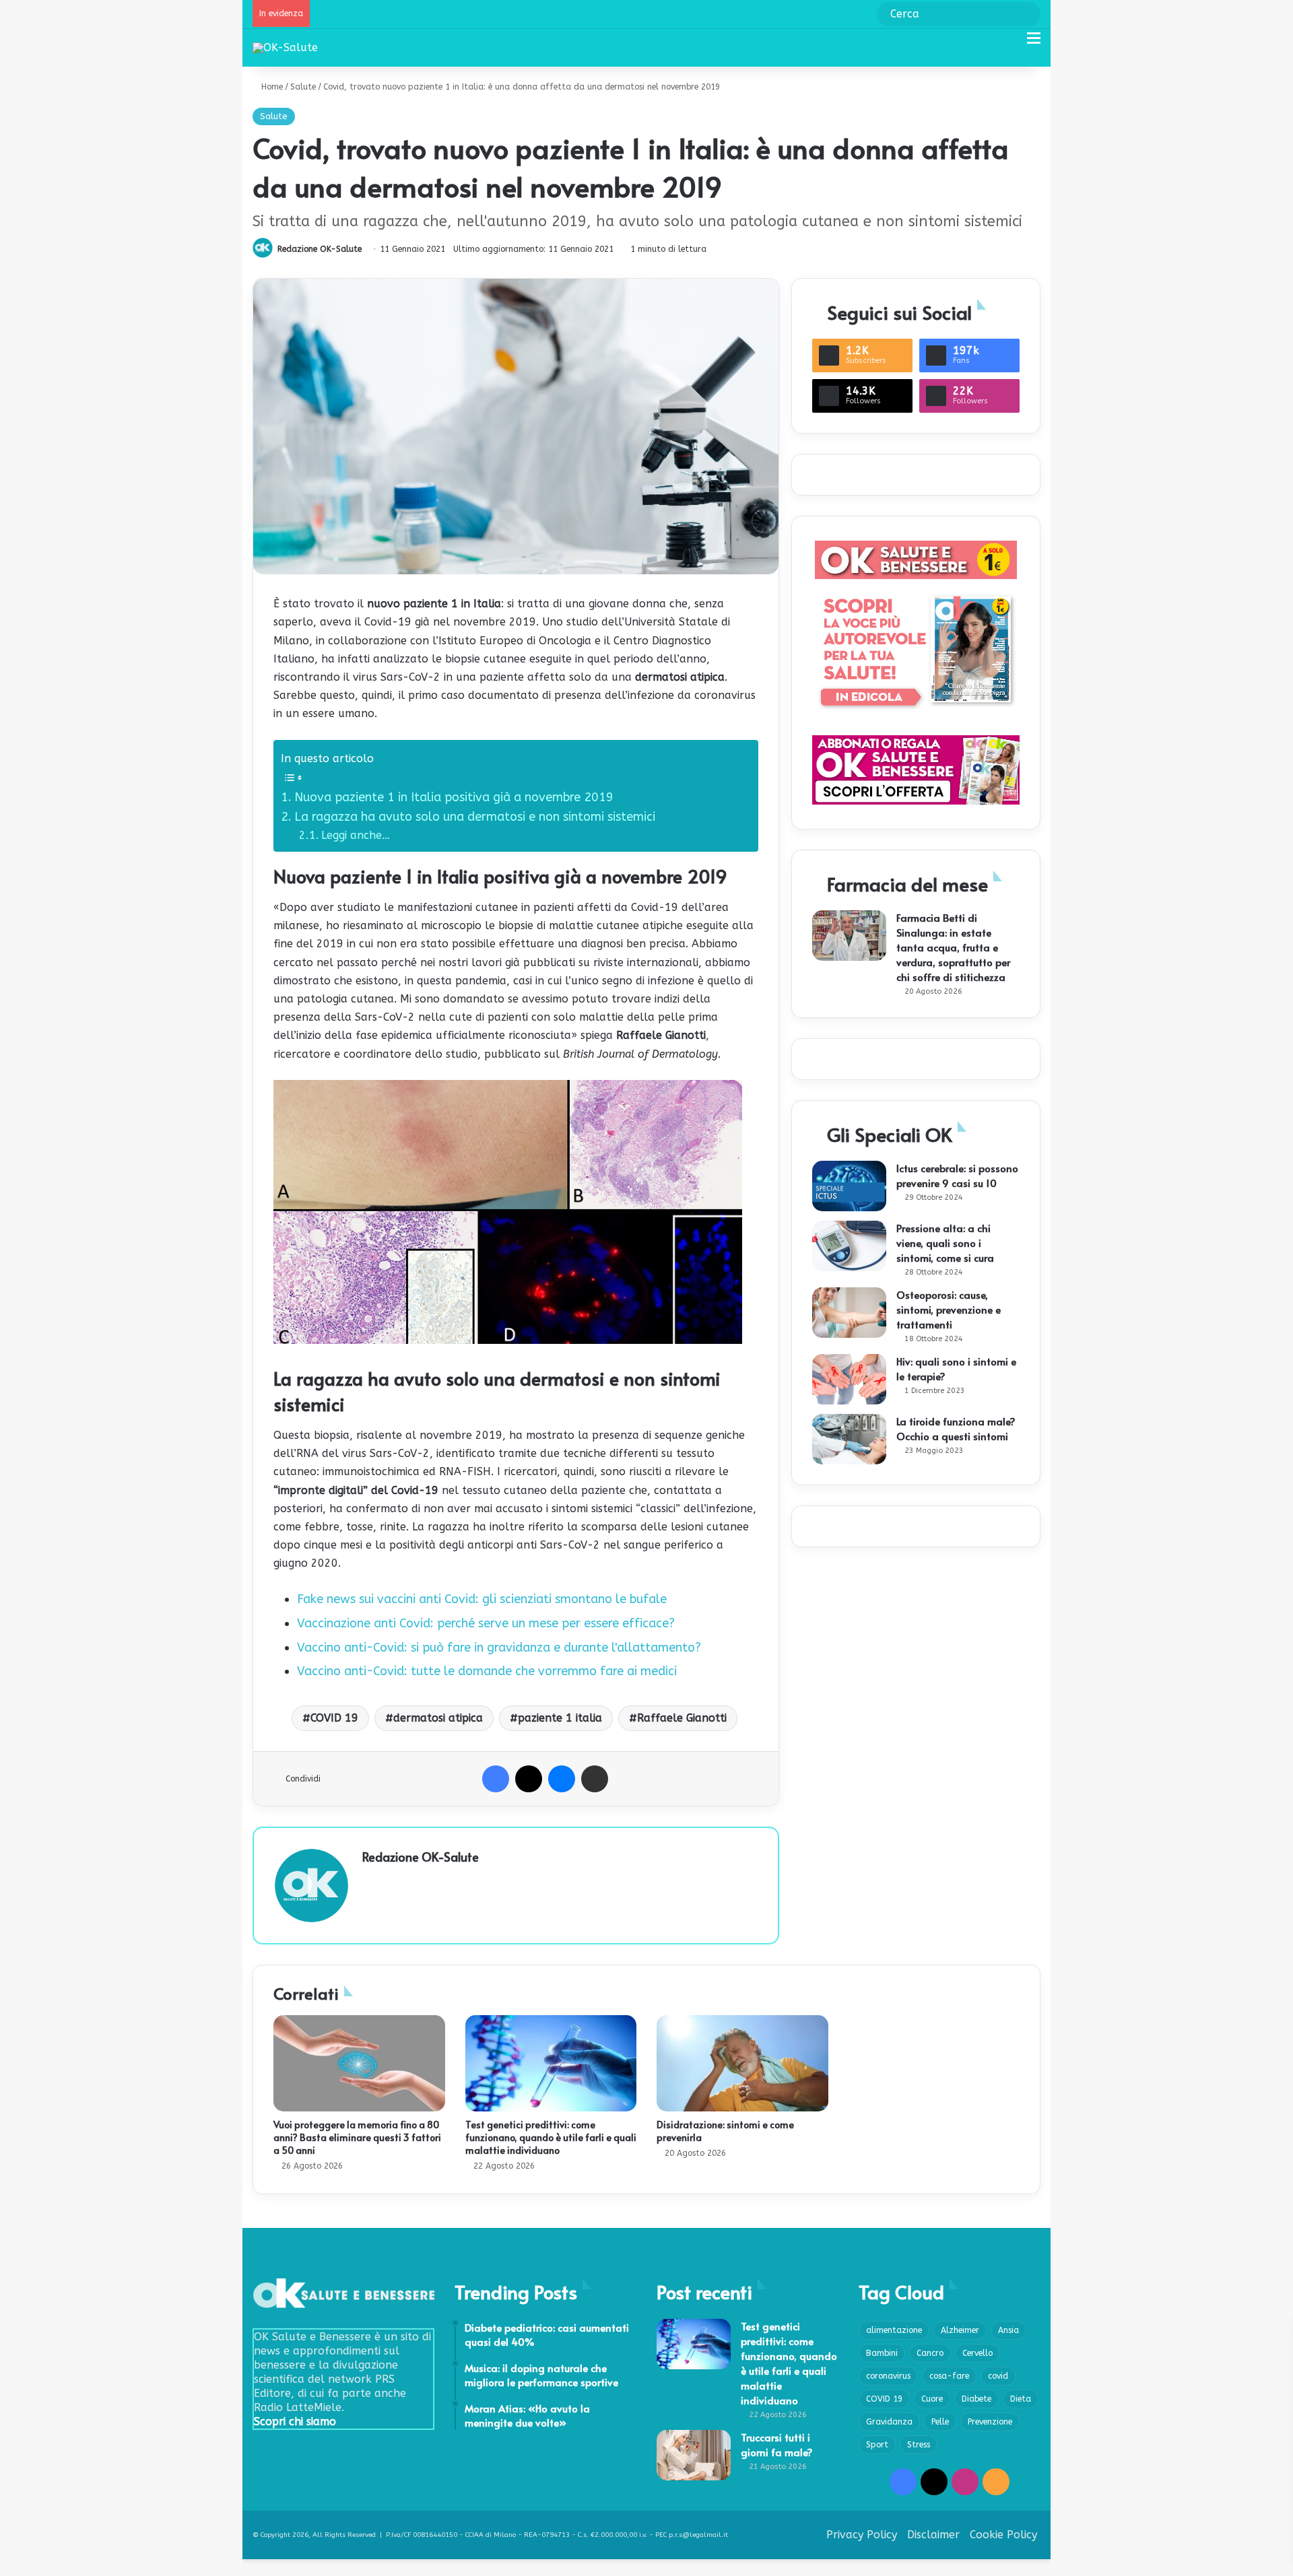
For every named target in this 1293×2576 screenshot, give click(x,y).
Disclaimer (933, 2535)
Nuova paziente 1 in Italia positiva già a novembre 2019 (454, 797)
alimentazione (894, 2330)
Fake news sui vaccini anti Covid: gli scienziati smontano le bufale (482, 1599)
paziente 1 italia (560, 1718)
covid (998, 2376)
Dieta (1021, 2399)
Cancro (930, 2353)
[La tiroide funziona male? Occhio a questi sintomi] (849, 1439)
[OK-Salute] (285, 47)
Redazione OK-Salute (320, 249)
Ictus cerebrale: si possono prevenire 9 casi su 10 (957, 1175)
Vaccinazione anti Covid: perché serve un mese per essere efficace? (486, 1623)
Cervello (977, 2353)
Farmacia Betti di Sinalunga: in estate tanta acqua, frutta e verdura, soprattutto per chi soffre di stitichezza (953, 947)
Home (271, 87)
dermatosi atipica (438, 1718)
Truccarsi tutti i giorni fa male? (777, 2444)
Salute (303, 87)
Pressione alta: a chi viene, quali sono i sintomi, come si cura (945, 1243)
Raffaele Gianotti (682, 1718)
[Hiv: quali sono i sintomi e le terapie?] (849, 1379)
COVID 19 (334, 1718)
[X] (529, 1779)
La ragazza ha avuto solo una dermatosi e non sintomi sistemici (475, 817)
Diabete (976, 2399)
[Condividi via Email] (595, 1779)
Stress (919, 2445)
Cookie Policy (1003, 2535)
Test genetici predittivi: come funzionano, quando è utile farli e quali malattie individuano (551, 2137)
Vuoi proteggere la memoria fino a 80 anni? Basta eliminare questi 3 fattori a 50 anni (357, 2137)
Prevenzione (990, 2422)
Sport (877, 2445)
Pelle (940, 2422)
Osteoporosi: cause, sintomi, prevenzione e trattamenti (949, 1309)
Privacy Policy (862, 2535)
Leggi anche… (356, 835)
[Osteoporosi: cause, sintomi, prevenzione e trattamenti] (849, 1313)
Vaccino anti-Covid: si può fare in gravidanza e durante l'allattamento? (499, 1648)
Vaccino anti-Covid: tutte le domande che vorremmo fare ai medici (487, 1671)
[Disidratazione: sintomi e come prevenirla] (742, 2064)
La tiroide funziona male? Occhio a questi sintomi (956, 1428)
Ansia (1008, 2330)
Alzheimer (960, 2330)
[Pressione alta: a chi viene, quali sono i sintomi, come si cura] (849, 1246)
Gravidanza (889, 2422)
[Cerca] (1010, 43)
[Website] (370, 1880)
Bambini (882, 2353)
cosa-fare (949, 2376)
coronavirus (888, 2376)
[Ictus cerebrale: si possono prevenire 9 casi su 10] (849, 1186)
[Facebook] (496, 1779)
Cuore (932, 2399)
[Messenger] (562, 1779)
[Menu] (1034, 43)
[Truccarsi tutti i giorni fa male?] (694, 2455)
